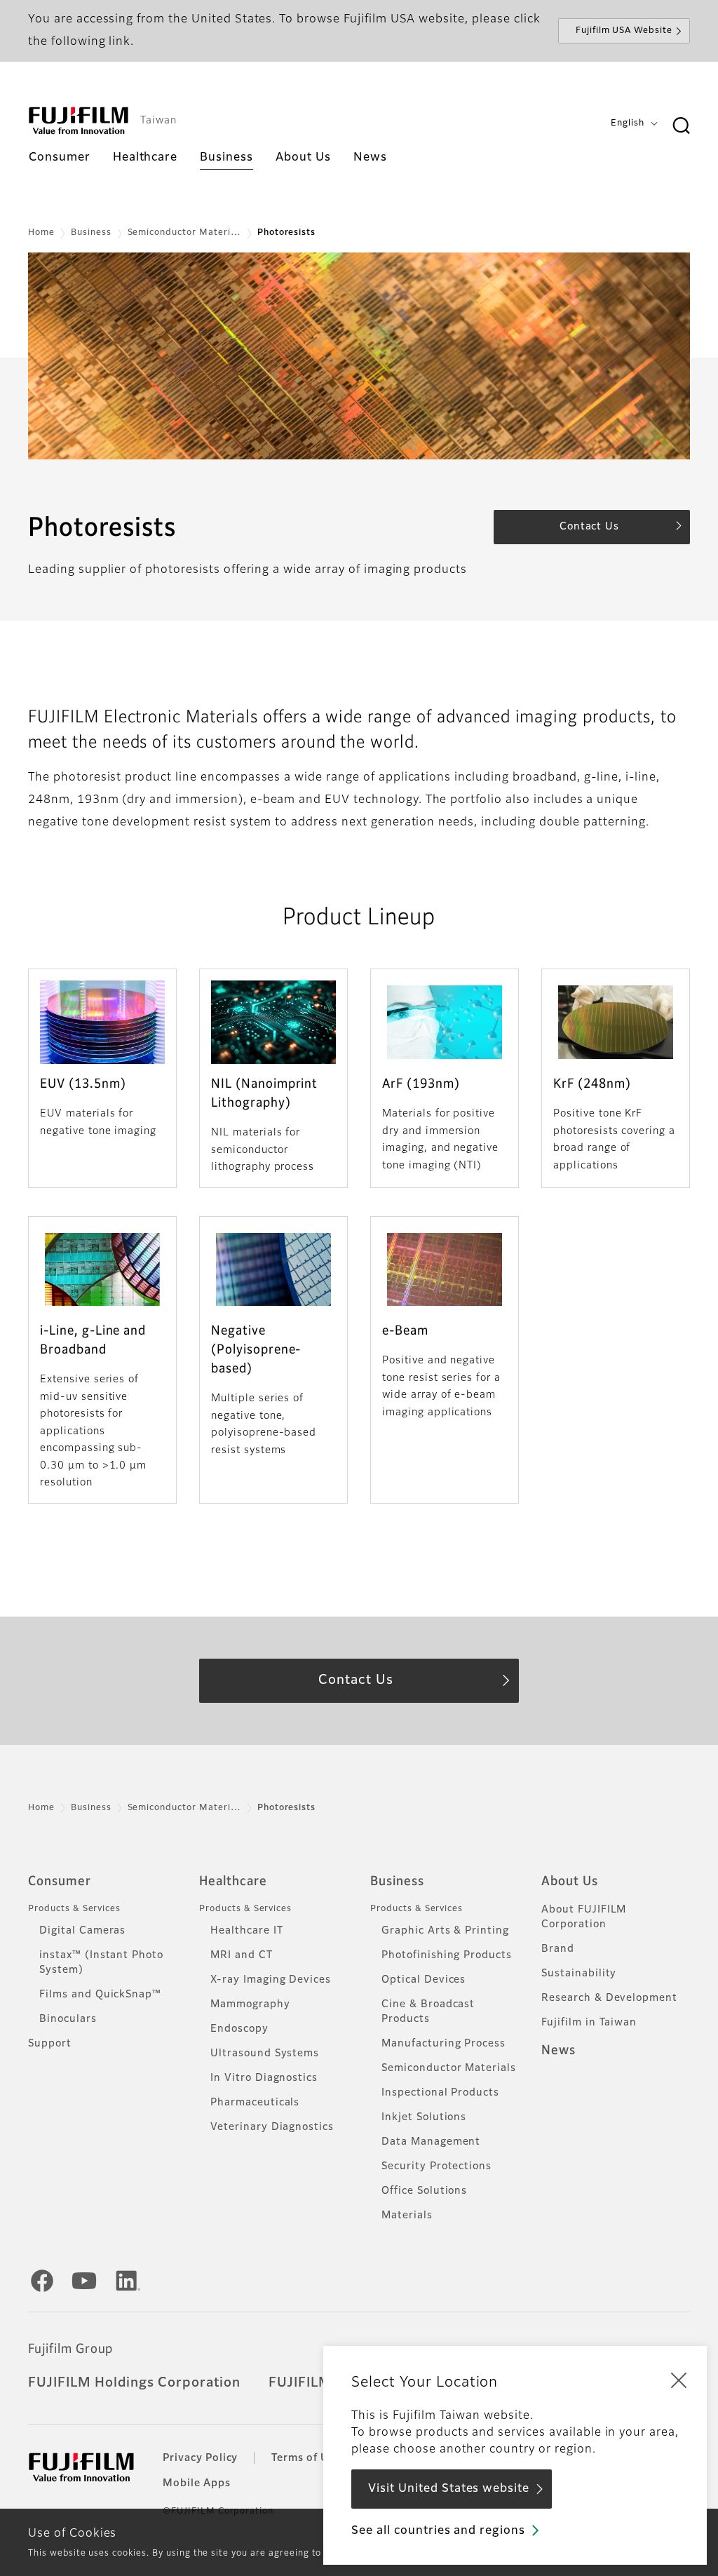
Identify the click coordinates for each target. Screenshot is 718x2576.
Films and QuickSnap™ (100, 1995)
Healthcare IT (246, 1931)
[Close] (679, 2380)
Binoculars (68, 2019)
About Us (570, 1882)
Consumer (60, 1882)
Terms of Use (306, 2458)
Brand (558, 1949)
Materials (407, 2216)
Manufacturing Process (443, 2044)
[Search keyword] (681, 126)
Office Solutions (424, 2191)
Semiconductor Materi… (184, 233)
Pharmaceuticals (255, 2103)
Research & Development (609, 1998)
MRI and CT (242, 1955)
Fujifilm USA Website (624, 31)
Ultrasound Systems (265, 2054)
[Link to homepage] (79, 121)
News (558, 2051)
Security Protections (436, 2166)
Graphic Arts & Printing (445, 1931)
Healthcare (233, 1882)
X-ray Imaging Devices (271, 1980)
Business (91, 233)
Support (50, 2044)
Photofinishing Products (447, 1955)
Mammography (250, 2004)
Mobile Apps (197, 2483)
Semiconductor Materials (449, 2068)
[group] (359, 356)
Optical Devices (424, 1980)
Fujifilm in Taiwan (589, 2023)
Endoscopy (239, 2029)
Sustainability (579, 1974)
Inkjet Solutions (424, 2117)
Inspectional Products (440, 2093)
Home (41, 233)
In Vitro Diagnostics (264, 2078)
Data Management (431, 2142)
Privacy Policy (200, 2458)
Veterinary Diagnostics (272, 2127)
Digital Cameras (82, 1931)
